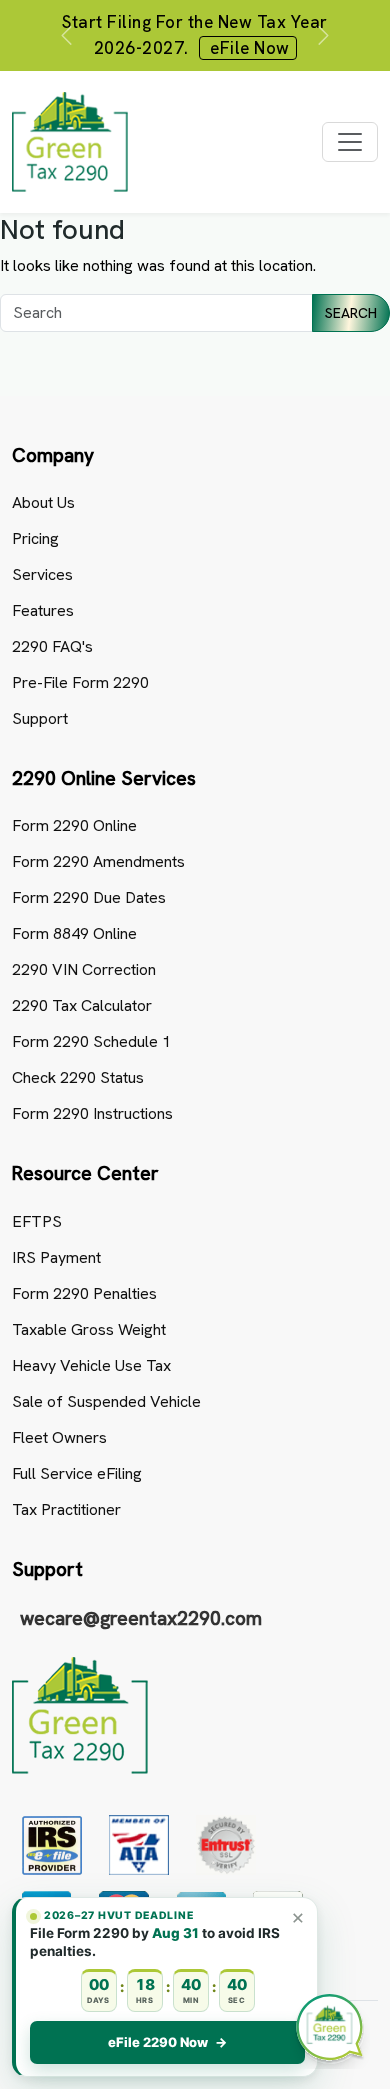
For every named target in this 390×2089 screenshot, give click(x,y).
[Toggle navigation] (350, 142)
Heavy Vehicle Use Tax (91, 1365)
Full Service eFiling (77, 1473)
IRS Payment (56, 1257)
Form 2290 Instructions (92, 1113)
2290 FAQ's (52, 646)
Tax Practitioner (66, 1509)
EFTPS (37, 1221)
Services (42, 574)
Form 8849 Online (74, 933)
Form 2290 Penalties (84, 1293)
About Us (43, 502)
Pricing (35, 538)
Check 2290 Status (78, 1077)
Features (43, 610)
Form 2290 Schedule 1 (91, 1041)
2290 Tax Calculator (82, 1005)
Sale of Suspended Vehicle (106, 1401)
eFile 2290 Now (167, 2042)
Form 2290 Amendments (98, 861)
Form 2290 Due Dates (89, 897)
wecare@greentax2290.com (141, 1618)
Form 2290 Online (74, 825)
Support (40, 718)
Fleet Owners (59, 1437)
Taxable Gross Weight (89, 1329)
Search (351, 313)
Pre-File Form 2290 (80, 682)
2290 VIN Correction (84, 969)
